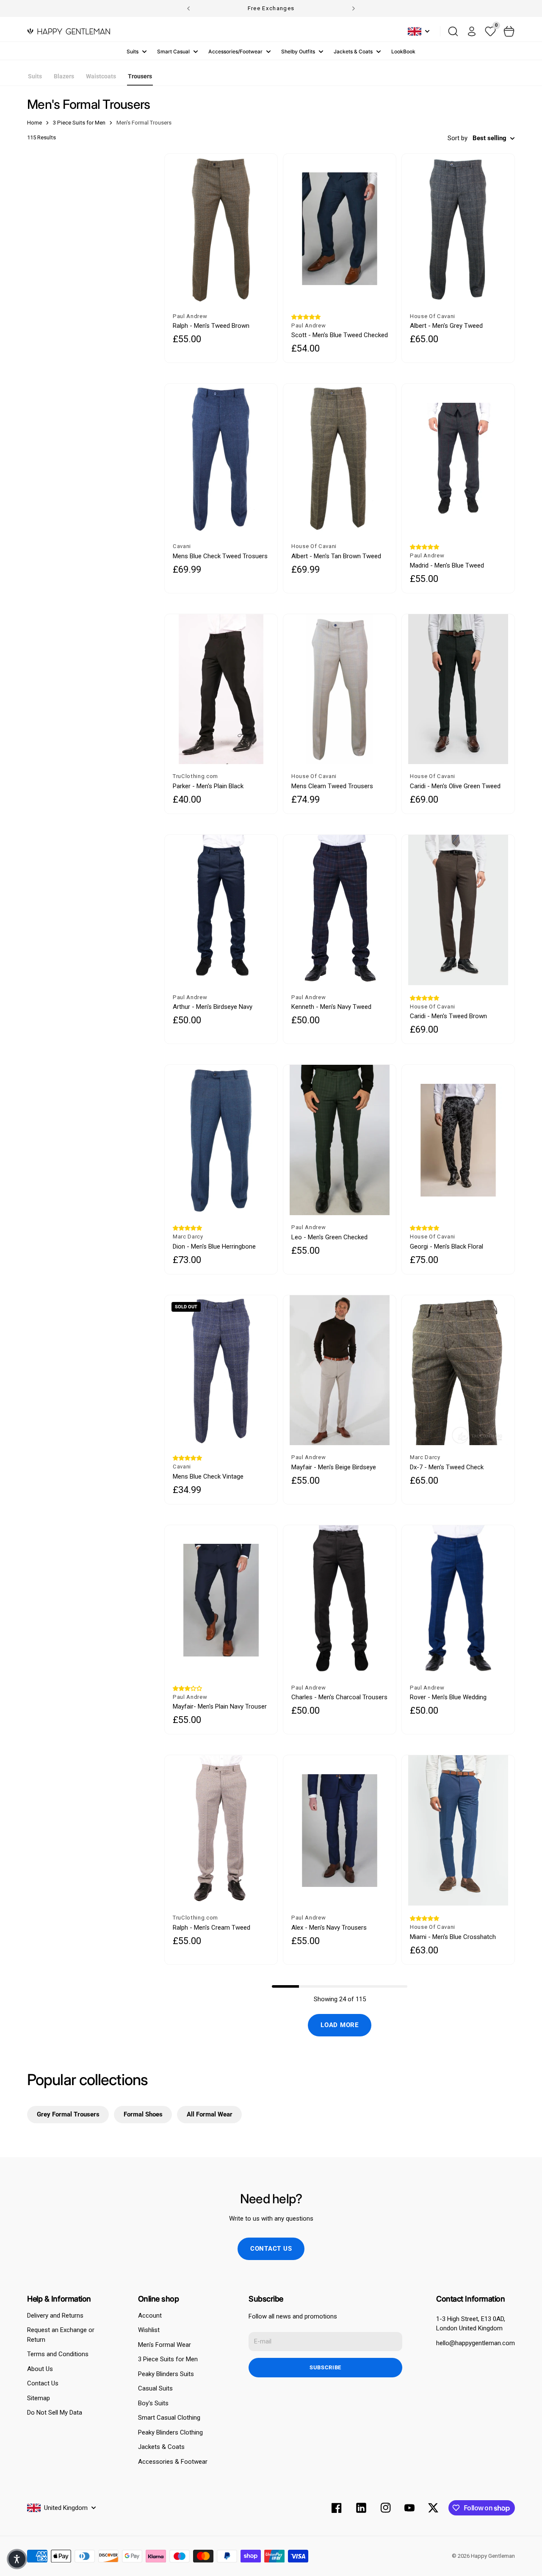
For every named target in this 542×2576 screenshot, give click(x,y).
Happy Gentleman (493, 2556)
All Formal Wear (210, 2114)
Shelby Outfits (298, 51)
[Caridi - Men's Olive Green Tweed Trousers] (458, 689)
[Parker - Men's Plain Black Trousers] (221, 689)
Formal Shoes (143, 2114)
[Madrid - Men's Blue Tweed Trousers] (458, 459)
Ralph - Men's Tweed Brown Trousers (211, 326)
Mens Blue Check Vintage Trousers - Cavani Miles (208, 1477)
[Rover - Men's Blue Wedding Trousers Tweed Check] (458, 1600)
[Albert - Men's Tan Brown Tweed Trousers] (340, 459)
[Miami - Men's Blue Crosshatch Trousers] (458, 1830)
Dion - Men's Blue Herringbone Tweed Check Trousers (214, 1247)
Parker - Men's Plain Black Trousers (208, 786)
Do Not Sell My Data (55, 2413)
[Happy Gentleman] (69, 31)
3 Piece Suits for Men (168, 2359)
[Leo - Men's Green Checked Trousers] (340, 1140)
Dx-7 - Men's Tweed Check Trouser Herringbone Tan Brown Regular (454, 1467)
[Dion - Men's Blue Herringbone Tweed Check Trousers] (221, 1140)
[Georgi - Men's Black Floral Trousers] (458, 1140)
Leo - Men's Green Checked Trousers (329, 1237)
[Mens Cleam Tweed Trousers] (340, 689)
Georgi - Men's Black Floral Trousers (447, 1247)
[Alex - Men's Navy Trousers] (340, 1830)
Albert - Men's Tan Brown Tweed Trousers (336, 556)
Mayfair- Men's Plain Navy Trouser (220, 1706)
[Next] (354, 8)
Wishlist (149, 2330)
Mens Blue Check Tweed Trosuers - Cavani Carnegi (220, 556)
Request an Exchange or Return (61, 2335)
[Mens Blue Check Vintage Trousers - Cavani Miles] (221, 1370)
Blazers (64, 76)
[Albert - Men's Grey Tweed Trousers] (458, 229)
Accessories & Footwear (173, 2462)
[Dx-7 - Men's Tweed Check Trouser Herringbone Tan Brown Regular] (458, 1370)
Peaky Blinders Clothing (170, 2432)
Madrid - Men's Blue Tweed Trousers (447, 566)
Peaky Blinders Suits (166, 2374)
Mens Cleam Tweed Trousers (332, 786)
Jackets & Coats (353, 51)
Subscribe (325, 2367)
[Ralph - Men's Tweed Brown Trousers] (221, 229)
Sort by (458, 138)
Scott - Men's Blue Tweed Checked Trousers (340, 335)
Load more (340, 2025)
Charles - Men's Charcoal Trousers (339, 1697)
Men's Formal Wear (165, 2345)
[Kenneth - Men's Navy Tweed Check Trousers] (340, 910)
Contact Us (43, 2383)
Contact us (271, 2249)
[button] (306, 317)
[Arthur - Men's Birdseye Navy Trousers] (221, 910)
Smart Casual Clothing (169, 2418)
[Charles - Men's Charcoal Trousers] (340, 1600)
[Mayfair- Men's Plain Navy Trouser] (221, 1600)
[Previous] (188, 8)
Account (150, 2316)
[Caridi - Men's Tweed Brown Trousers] (458, 910)
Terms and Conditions (58, 2354)
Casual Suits (155, 2388)
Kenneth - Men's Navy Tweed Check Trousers (331, 1007)
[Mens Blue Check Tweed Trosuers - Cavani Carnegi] (221, 459)
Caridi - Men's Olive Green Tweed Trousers (455, 786)
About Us (40, 2369)
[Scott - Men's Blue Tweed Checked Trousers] (340, 229)
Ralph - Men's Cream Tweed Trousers (212, 1928)
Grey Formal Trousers (68, 2114)
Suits (133, 51)
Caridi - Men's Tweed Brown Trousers (448, 1016)
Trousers (140, 76)
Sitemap (39, 2398)
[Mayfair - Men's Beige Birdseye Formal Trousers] (340, 1370)
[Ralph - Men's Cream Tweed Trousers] (221, 1830)
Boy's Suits (153, 2403)
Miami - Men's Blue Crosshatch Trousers (453, 1937)
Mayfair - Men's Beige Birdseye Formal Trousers (334, 1467)
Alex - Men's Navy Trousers (329, 1928)
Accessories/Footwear (235, 51)
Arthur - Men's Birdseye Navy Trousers (213, 1007)
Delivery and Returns (55, 2316)
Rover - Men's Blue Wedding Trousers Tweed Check (448, 1697)
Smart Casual (173, 51)
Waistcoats (101, 76)
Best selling (489, 138)
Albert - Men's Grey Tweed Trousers (446, 326)
